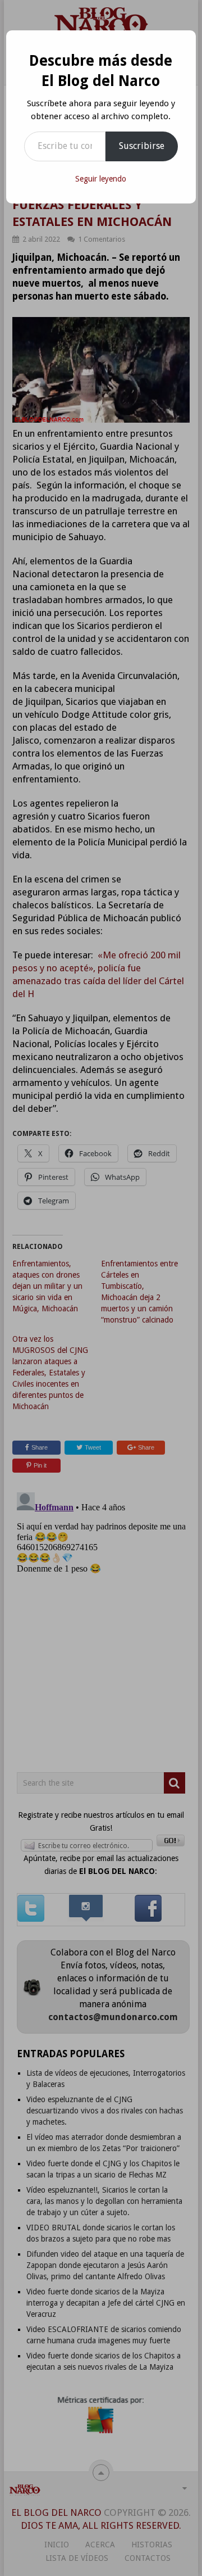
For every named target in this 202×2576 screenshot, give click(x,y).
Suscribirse (142, 146)
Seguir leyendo (101, 179)
